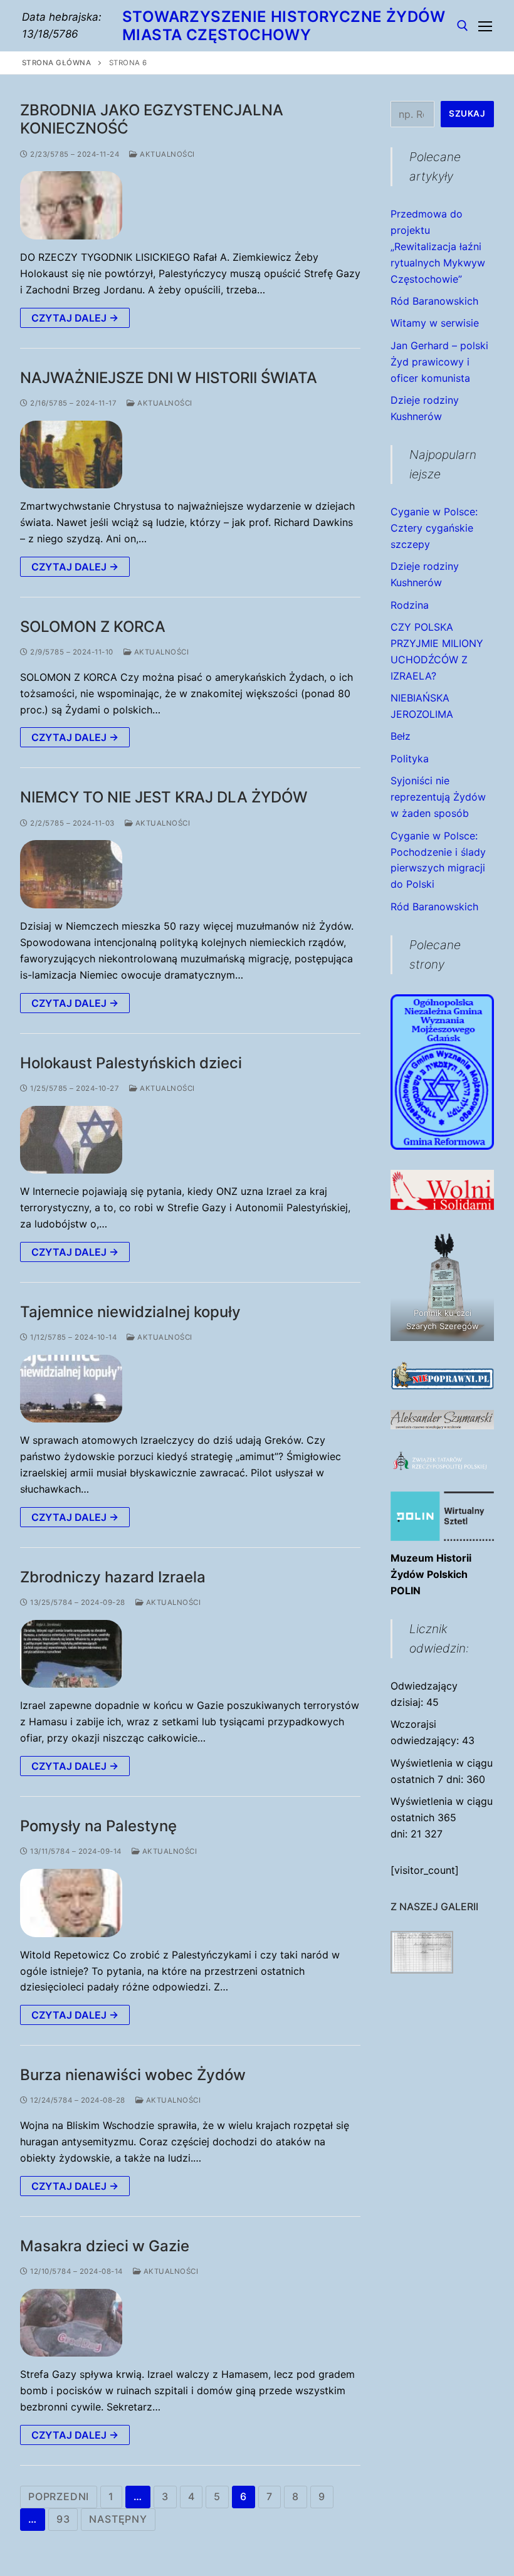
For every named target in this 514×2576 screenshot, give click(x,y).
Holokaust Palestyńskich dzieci (131, 1063)
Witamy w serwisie (435, 323)
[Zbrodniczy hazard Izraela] (71, 1654)
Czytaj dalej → (75, 318)
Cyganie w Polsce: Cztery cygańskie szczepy (434, 528)
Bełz (401, 736)
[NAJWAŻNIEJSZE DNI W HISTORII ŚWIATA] (71, 455)
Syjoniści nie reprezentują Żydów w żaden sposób (438, 797)
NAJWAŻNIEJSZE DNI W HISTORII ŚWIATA (169, 378)
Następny (118, 2519)
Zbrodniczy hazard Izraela (113, 1577)
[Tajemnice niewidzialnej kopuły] (71, 1389)
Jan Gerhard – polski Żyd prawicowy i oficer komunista (439, 362)
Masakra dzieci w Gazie (105, 2246)
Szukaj (467, 113)
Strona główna (57, 63)
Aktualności (166, 154)
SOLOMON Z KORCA (93, 627)
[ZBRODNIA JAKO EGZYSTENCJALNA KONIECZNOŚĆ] (71, 205)
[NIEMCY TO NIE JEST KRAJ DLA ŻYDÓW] (71, 874)
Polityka (410, 759)
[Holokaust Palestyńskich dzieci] (71, 1140)
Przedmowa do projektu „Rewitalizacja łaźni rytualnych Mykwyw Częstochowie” (438, 246)
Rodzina (410, 605)
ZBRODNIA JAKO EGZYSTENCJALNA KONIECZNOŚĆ (152, 119)
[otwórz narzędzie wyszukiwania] (463, 26)
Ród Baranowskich (434, 301)
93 (63, 2519)
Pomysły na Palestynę (98, 1826)
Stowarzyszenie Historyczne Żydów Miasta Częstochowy (284, 26)
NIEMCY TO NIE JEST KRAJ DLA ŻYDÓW (164, 797)
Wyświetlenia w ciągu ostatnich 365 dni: (442, 1817)
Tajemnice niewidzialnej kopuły (130, 1312)
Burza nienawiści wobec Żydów (133, 2075)
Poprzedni (59, 2496)
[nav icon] (485, 26)
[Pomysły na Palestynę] (71, 1903)
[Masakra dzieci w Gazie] (71, 2323)
